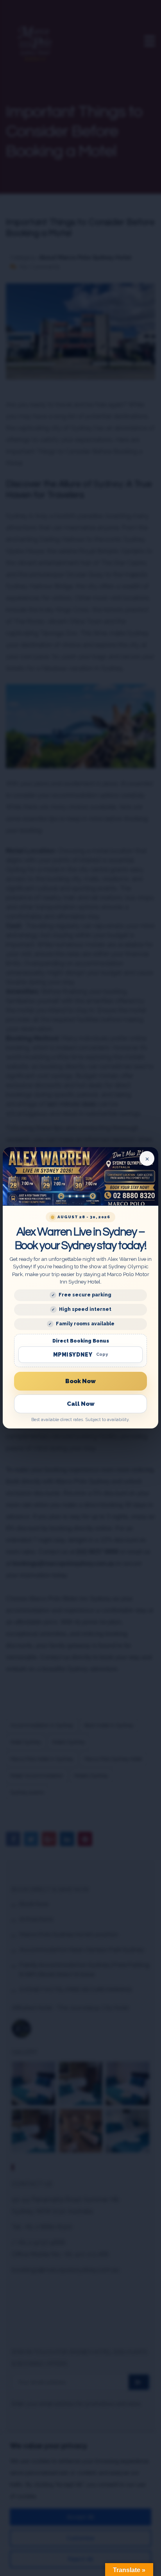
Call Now (81, 1404)
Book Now (80, 1381)
